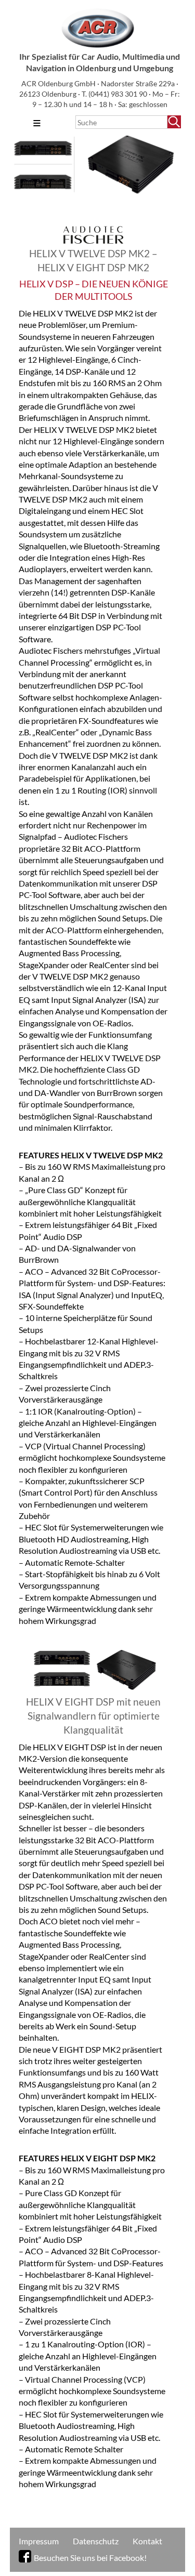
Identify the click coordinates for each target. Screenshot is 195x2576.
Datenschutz (96, 2541)
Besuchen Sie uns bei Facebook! (90, 2558)
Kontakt (147, 2541)
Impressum (39, 2541)
